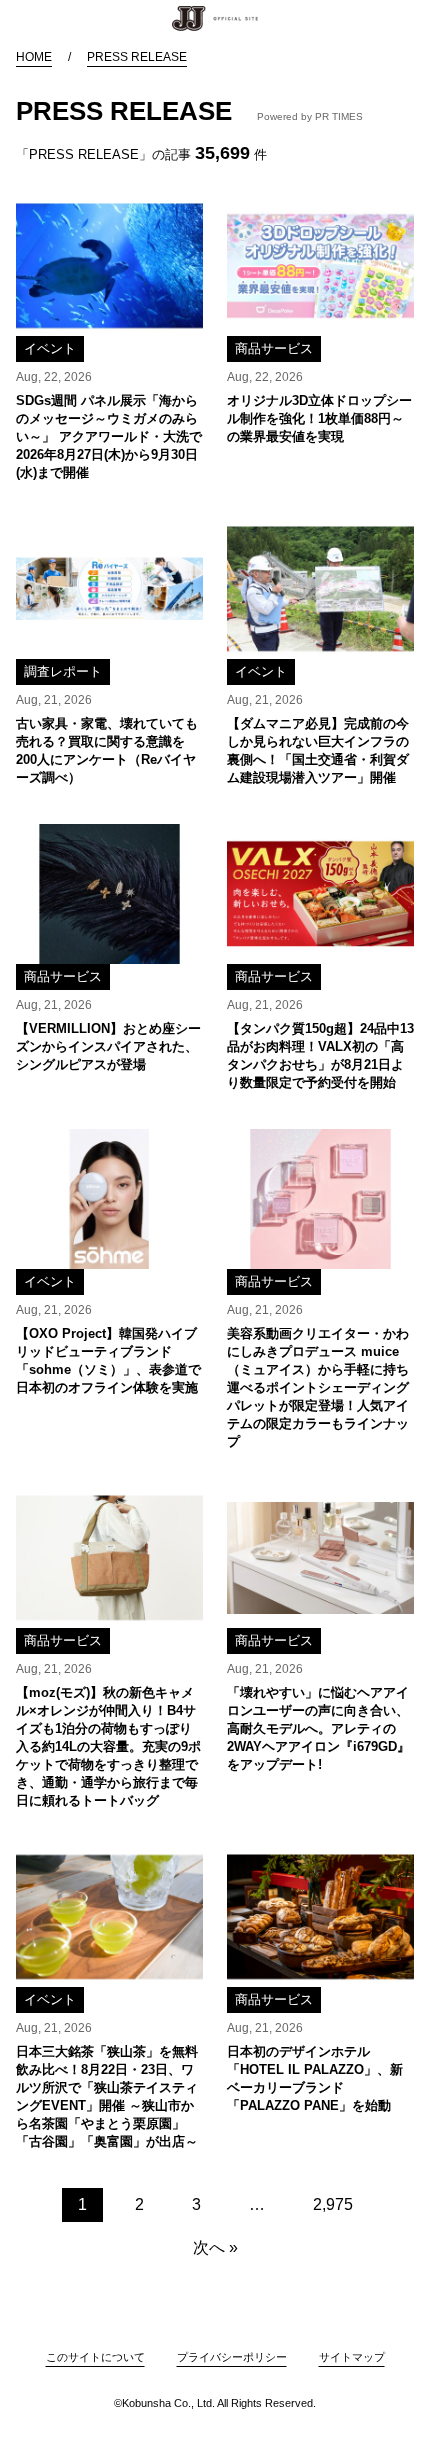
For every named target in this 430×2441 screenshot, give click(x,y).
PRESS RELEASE (137, 57)
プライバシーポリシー (232, 2357)
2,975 (333, 2204)
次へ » (215, 2247)
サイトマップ (352, 2357)
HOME (34, 57)
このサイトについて (95, 2357)
